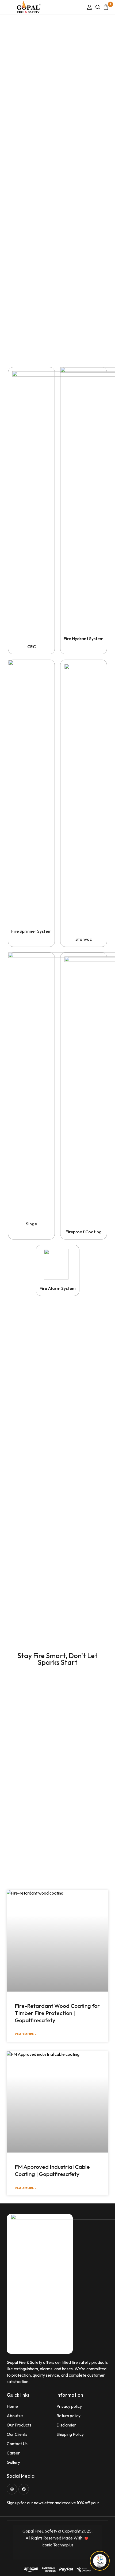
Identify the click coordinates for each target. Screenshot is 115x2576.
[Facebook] (24, 2489)
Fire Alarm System (58, 1288)
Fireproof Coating (84, 1232)
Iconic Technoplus (57, 2545)
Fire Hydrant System (84, 639)
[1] (106, 7)
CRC (32, 647)
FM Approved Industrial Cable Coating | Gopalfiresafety (52, 2170)
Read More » (26, 2034)
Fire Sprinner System (31, 931)
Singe (31, 1224)
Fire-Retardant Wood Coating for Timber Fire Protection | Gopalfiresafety (57, 2013)
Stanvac (84, 939)
